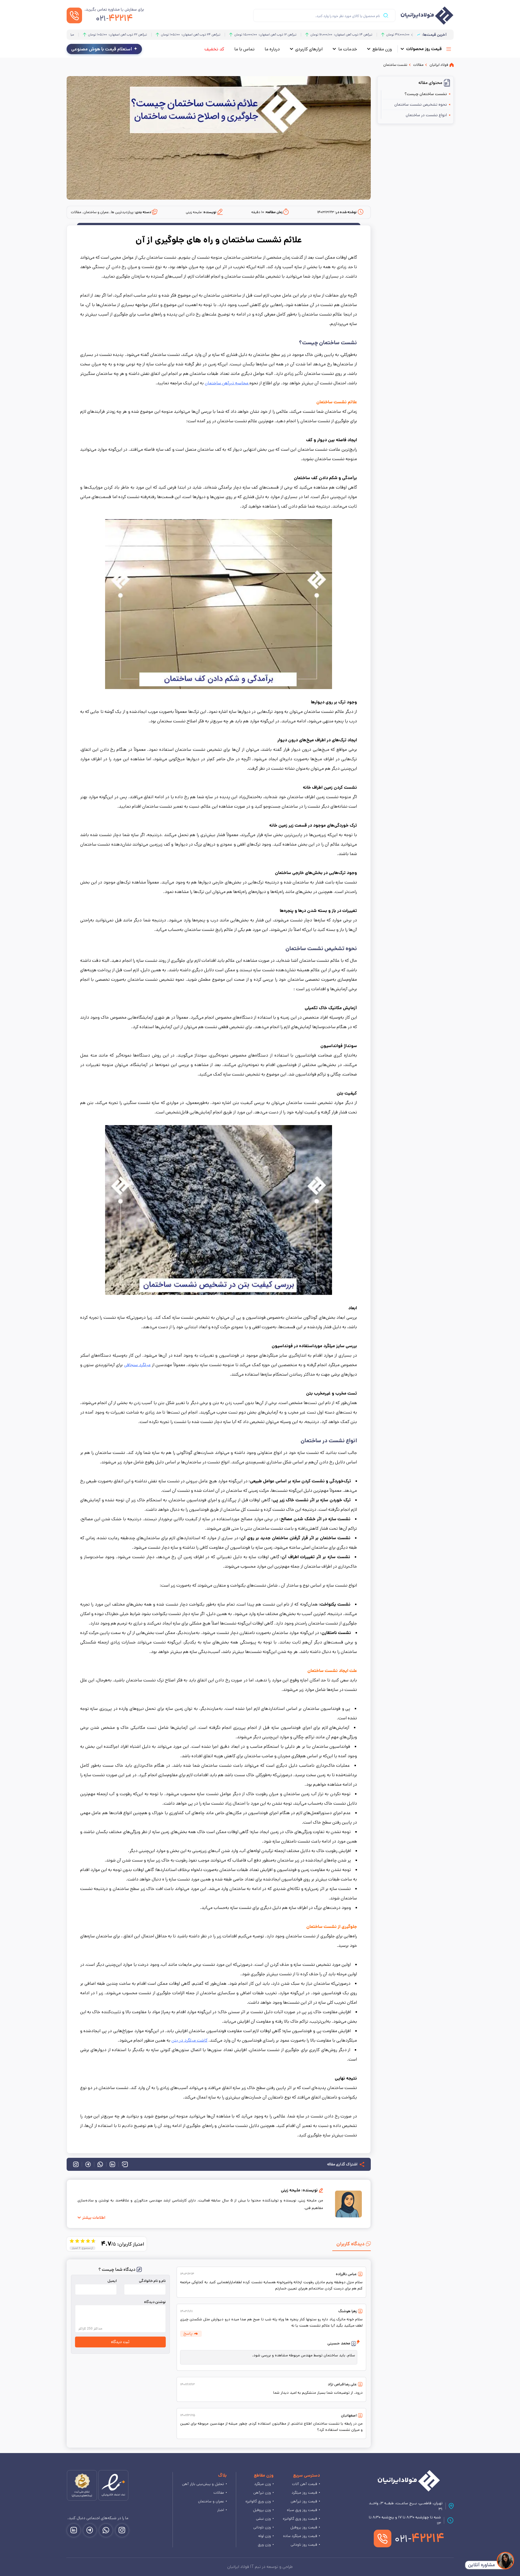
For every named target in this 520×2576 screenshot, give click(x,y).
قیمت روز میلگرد (304, 2493)
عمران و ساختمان (211, 2501)
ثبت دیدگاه (120, 2342)
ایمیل (112, 2281)
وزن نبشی (263, 2519)
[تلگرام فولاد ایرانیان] (90, 2530)
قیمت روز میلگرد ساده (300, 2536)
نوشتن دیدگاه (155, 2302)
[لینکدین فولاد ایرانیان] (74, 2530)
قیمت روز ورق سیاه (302, 2510)
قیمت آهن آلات (305, 2484)
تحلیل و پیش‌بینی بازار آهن (203, 2484)
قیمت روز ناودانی (304, 2545)
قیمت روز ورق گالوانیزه (300, 2519)
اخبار (221, 2510)
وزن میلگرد (263, 2484)
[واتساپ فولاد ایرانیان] (106, 2530)
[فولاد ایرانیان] (409, 2481)
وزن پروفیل (262, 2510)
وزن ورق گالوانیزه (258, 2501)
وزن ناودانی (262, 2527)
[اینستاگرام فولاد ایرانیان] (122, 2530)
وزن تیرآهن (262, 2493)
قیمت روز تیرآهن (304, 2501)
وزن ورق (264, 2545)
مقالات (219, 2493)
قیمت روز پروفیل (304, 2527)
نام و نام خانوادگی (152, 2281)
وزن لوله (264, 2536)
